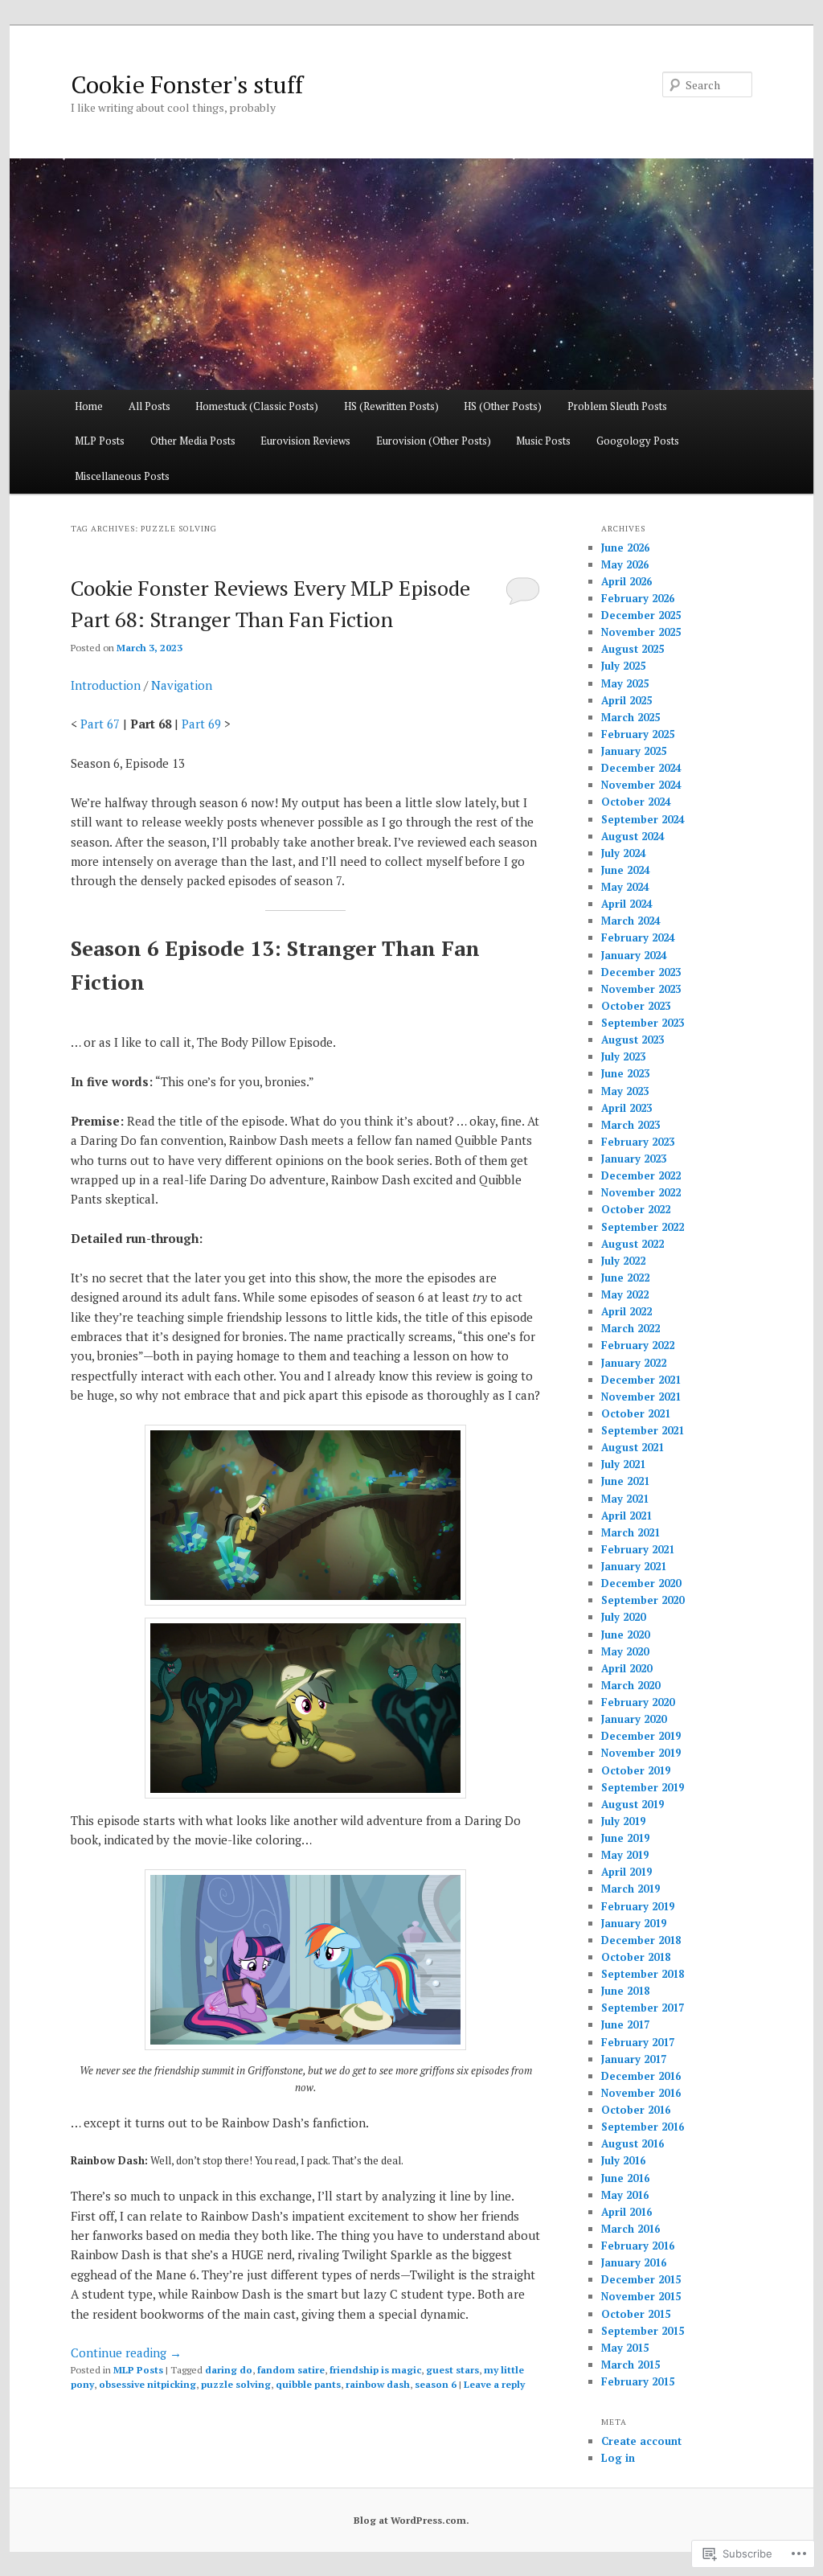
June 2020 (625, 1635)
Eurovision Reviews (305, 441)
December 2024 (641, 768)
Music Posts (543, 441)
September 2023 (643, 1023)
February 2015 (638, 2381)
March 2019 (631, 1889)
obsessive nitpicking (147, 2384)
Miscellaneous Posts (122, 476)
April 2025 (626, 700)
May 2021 (625, 1499)
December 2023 (641, 972)
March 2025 (631, 717)
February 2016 (638, 2246)
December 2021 (641, 1380)
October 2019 (636, 1770)
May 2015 (625, 2348)
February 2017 (638, 2042)
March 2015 (631, 2365)
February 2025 (638, 734)
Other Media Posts (193, 441)
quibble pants (308, 2384)
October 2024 (636, 802)
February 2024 (638, 937)
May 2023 (625, 1091)
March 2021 (631, 1532)
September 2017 (643, 2008)
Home (89, 406)
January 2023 (634, 1159)
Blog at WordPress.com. (411, 2520)
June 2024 (625, 870)
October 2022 (636, 1209)
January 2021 (634, 1566)
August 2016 (633, 2143)
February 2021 (638, 1549)
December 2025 (641, 615)
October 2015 (636, 2314)
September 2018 (643, 1974)
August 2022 (633, 1244)
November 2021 (641, 1397)
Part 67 (100, 724)
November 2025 (641, 632)
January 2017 (634, 2059)
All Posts (149, 406)
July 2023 (623, 1056)
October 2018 (636, 1957)
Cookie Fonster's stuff (187, 84)
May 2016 (625, 2195)
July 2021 (623, 1464)
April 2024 (626, 904)
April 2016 (626, 2212)
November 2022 (641, 1192)
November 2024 (641, 785)
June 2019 (625, 1838)
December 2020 (641, 1583)
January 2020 (634, 1719)
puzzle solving (236, 2384)
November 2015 (641, 2296)
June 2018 (625, 1991)
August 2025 (633, 649)
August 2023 (633, 1040)
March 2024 (631, 921)
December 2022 (641, 1175)
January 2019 (634, 1923)
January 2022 (634, 1363)
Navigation (182, 685)
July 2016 (623, 2160)
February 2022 (638, 1345)
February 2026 (638, 598)
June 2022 (625, 1278)
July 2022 (623, 1261)
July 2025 (623, 666)
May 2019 (625, 1855)
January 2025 (634, 751)
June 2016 (625, 2178)
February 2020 (638, 1702)
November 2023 (641, 989)
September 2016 (643, 2127)
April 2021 (626, 1516)
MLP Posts (100, 441)
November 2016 (641, 2093)
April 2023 (626, 1108)
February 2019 (638, 1906)
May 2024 (625, 887)
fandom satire (291, 2370)
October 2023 (636, 1006)
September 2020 (643, 1600)
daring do (229, 2370)
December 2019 (641, 1736)
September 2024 (643, 819)
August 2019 (633, 1804)
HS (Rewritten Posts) (391, 406)
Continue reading (126, 2352)
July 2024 (623, 853)
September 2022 (643, 1227)
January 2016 (634, 2262)
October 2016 (636, 2110)
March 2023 (631, 1125)
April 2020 (626, 1668)
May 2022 (625, 1294)
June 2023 (625, 1073)
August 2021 (633, 1447)
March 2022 (631, 1328)
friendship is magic (375, 2370)
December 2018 (641, 1940)
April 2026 (626, 581)
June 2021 (625, 1481)
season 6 (436, 2384)
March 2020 (631, 1685)
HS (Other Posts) (503, 406)
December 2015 (641, 2279)
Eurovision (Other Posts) (434, 441)
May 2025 (625, 683)
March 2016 (631, 2229)
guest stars (452, 2370)
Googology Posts (638, 441)
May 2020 (625, 1651)
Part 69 (201, 724)
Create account (641, 2441)
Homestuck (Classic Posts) (257, 406)
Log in (618, 2458)
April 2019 (626, 1872)
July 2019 (623, 1821)
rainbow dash (378, 2384)
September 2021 (643, 1430)
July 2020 (623, 1617)
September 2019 (643, 1787)
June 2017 (625, 2024)
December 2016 (641, 2076)
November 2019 (641, 1753)
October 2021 (636, 1413)
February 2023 (638, 1142)
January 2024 (634, 955)
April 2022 (626, 1311)
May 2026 (625, 564)
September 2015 (643, 2331)
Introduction (106, 685)
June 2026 (625, 548)
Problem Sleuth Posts (617, 406)
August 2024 (633, 836)
